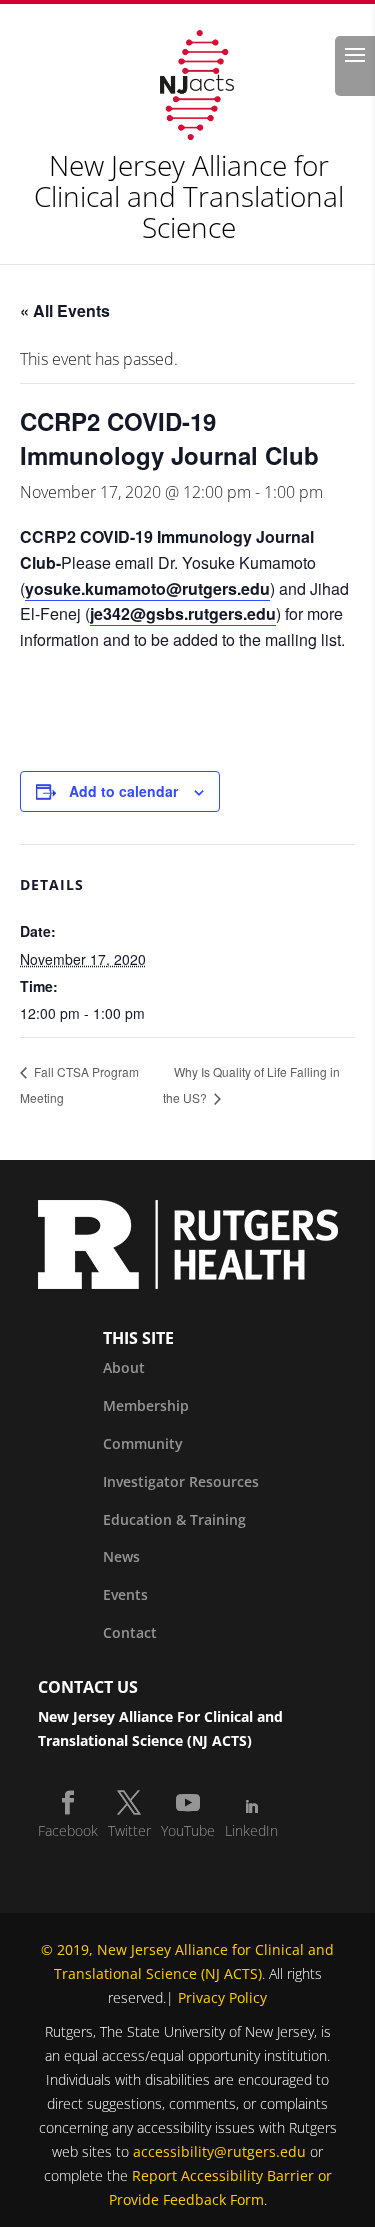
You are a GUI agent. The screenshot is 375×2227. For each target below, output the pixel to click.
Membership (146, 1405)
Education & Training (174, 1519)
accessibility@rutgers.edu (219, 2151)
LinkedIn (251, 1830)
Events (125, 1594)
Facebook (68, 1830)
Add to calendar (123, 791)
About (124, 1367)
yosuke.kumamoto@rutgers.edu (147, 588)
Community (143, 1443)
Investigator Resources (181, 1481)
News (121, 1556)
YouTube (188, 1830)
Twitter (129, 1830)
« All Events (65, 310)
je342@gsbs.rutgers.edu (183, 613)
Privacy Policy (222, 1997)
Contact (130, 1632)
